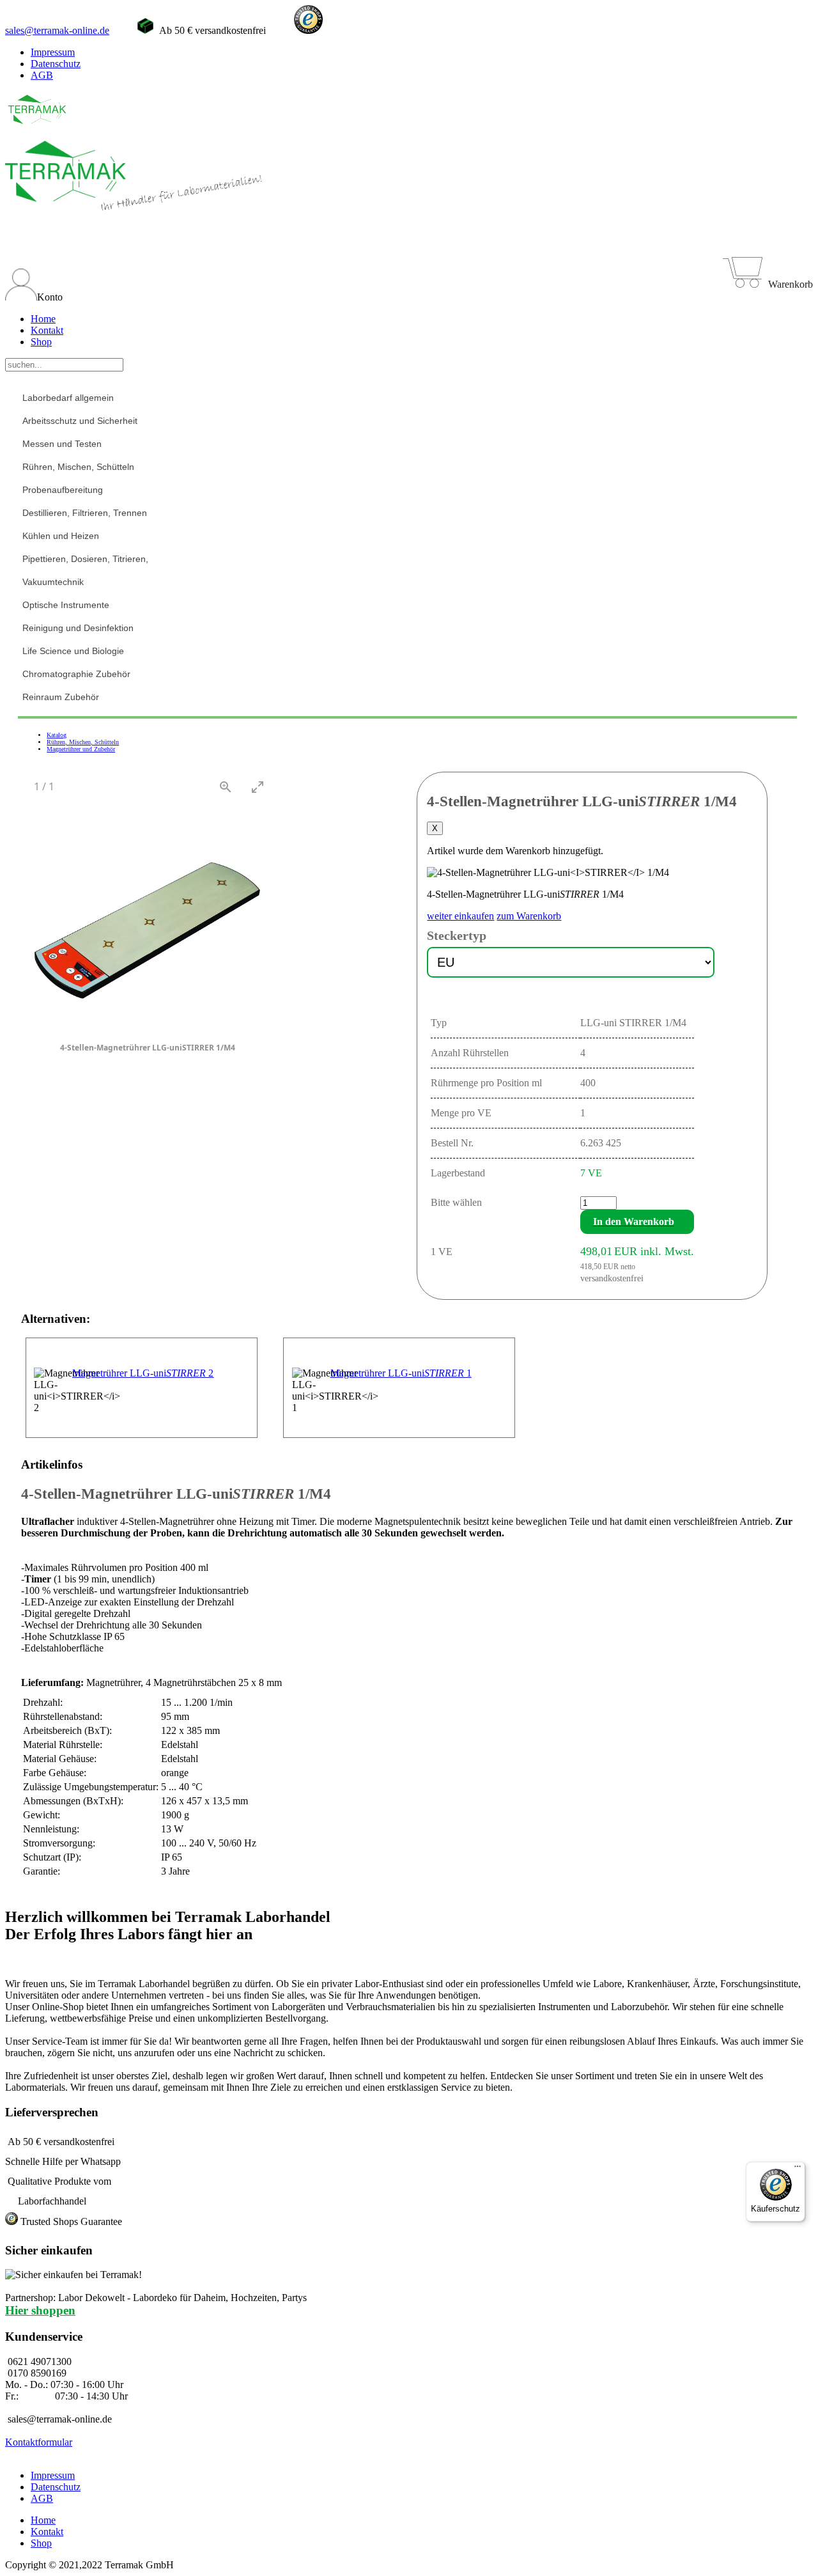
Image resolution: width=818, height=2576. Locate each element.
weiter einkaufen (460, 916)
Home (43, 319)
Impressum (53, 52)
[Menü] (798, 2169)
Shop (41, 342)
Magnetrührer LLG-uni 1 (401, 1373)
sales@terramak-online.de (57, 30)
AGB (42, 75)
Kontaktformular (39, 2442)
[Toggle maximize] (258, 787)
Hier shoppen (40, 2310)
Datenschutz (56, 64)
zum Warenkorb (529, 916)
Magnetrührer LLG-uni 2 (143, 1373)
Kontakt (47, 330)
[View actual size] (226, 787)
